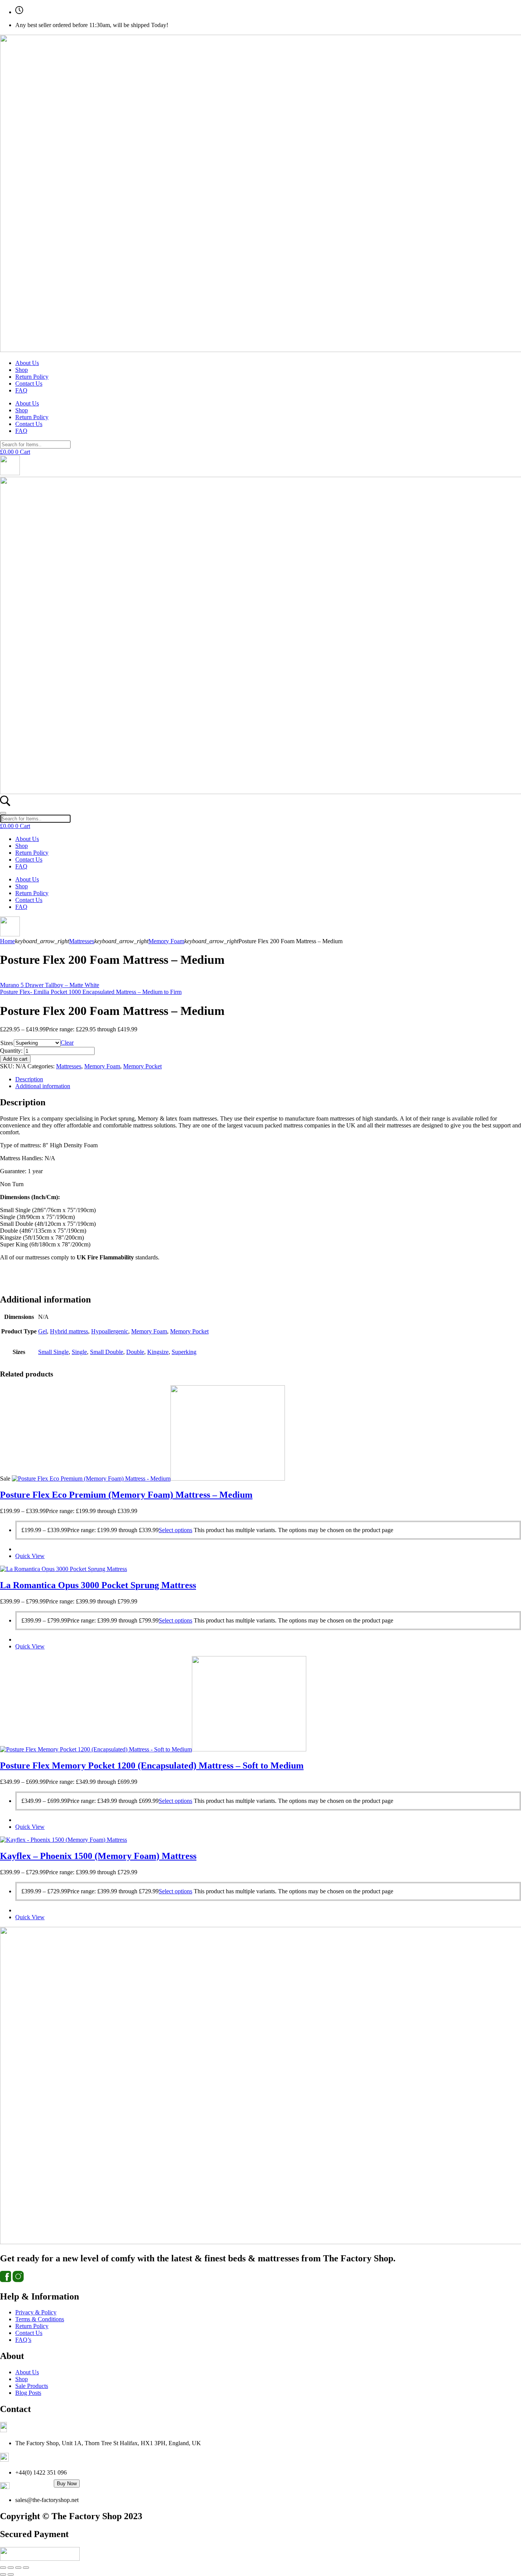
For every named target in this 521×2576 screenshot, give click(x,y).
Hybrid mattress (69, 1331)
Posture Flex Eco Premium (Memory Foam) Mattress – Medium (126, 1495)
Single (79, 1352)
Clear (67, 1043)
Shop (22, 370)
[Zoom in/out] (3, 2568)
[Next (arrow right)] (11, 2574)
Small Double (107, 1352)
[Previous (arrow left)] (3, 2574)
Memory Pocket (142, 1066)
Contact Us (29, 384)
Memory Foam (166, 941)
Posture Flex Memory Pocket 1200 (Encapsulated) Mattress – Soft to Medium (152, 1766)
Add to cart (15, 1059)
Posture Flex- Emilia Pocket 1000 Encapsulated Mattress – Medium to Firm (91, 992)
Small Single (53, 1352)
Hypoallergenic (110, 1331)
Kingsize (158, 1352)
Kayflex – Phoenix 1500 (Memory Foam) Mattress (98, 1856)
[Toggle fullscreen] (11, 2568)
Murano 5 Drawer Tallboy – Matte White (50, 985)
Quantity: (11, 1051)
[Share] (18, 2568)
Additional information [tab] (43, 1086)
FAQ (21, 390)
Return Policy (32, 377)
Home (7, 941)
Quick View (30, 1556)
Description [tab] (29, 1079)
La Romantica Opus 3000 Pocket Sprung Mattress (98, 1585)
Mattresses (82, 941)
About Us (27, 363)
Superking (184, 1352)
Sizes (7, 1043)
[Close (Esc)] (26, 2568)
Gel (43, 1331)
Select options (175, 1530)
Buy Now (67, 2484)
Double (135, 1352)
